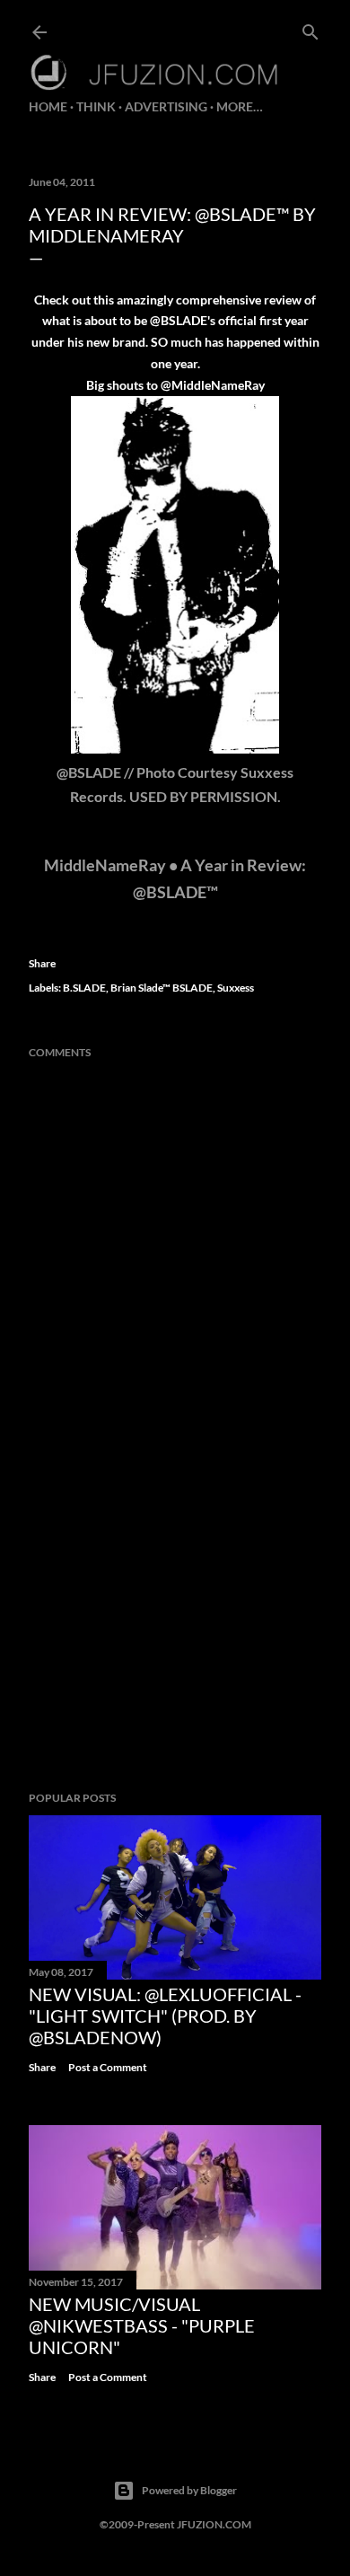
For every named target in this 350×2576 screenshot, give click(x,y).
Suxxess (236, 988)
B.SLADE (84, 988)
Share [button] (42, 963)
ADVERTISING (166, 106)
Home (48, 106)
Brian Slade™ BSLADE (162, 988)
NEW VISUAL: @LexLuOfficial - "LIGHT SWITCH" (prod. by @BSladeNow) (165, 2016)
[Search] (311, 28)
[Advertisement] (175, 1634)
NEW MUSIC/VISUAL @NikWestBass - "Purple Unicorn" (142, 2325)
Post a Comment (108, 2067)
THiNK (96, 106)
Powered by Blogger (189, 2490)
